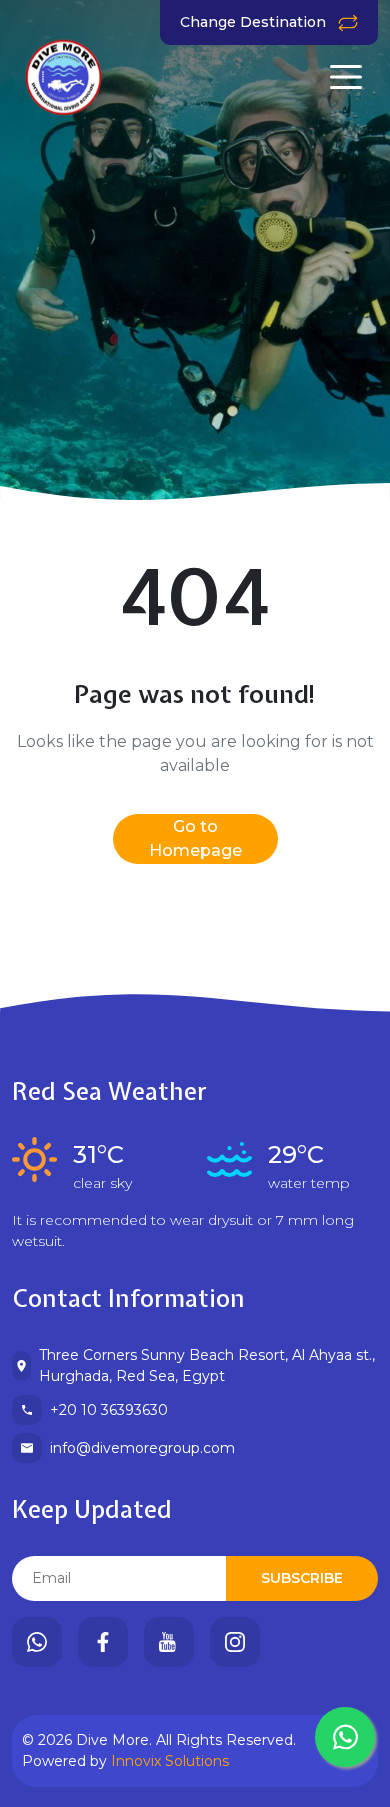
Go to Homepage (195, 838)
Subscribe (302, 1578)
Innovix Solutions (170, 1761)
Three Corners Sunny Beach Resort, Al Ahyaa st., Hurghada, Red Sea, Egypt (207, 1365)
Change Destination (255, 22)
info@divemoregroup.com (142, 1448)
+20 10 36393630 (109, 1410)
